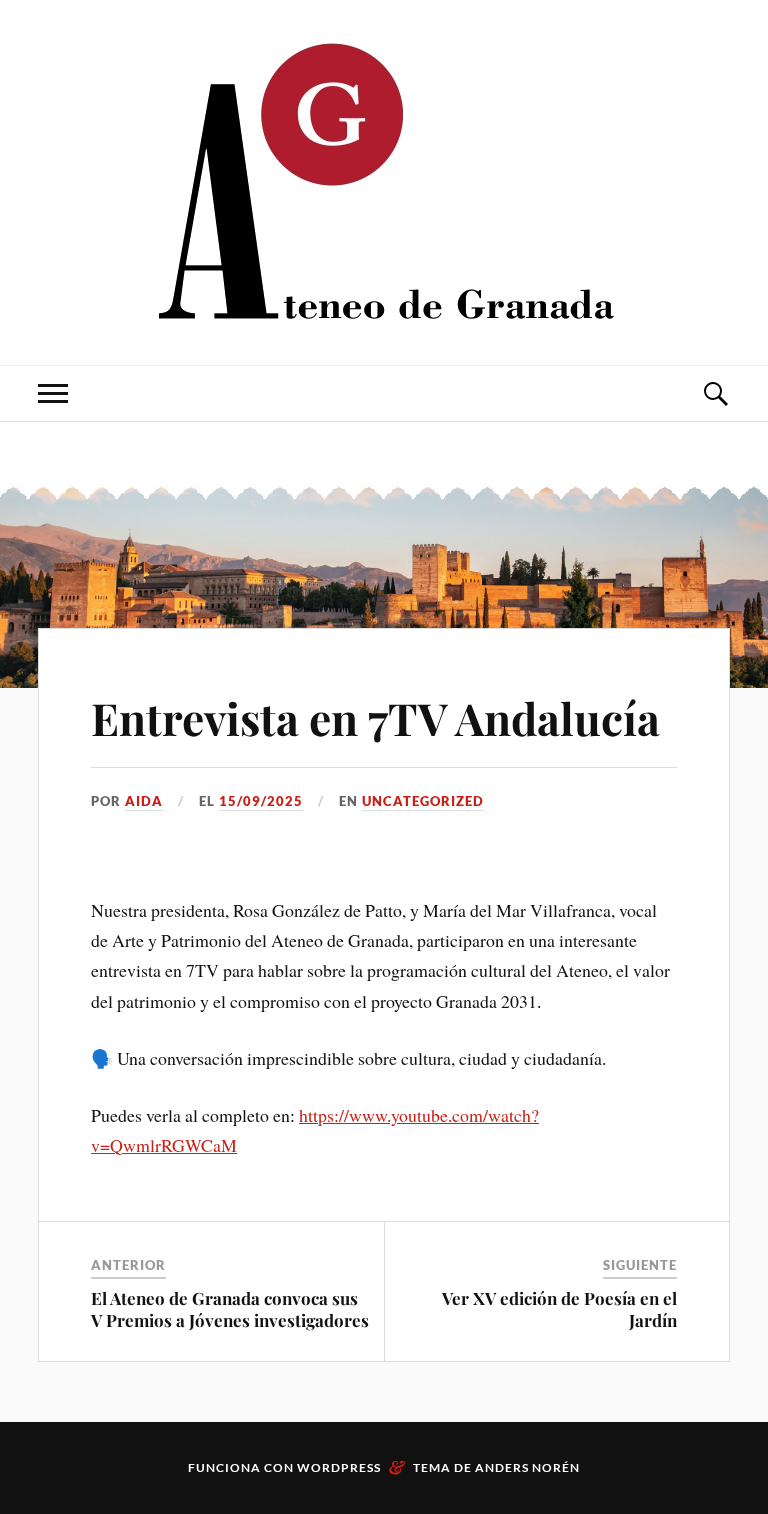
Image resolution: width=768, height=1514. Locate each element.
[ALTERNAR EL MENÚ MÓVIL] (53, 393)
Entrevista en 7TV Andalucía (375, 717)
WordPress (339, 1467)
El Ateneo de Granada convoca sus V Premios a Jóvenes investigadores (230, 1309)
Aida (144, 801)
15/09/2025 (261, 801)
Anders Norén (527, 1467)
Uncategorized (423, 801)
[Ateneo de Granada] (384, 180)
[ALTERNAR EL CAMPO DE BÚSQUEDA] (715, 393)
